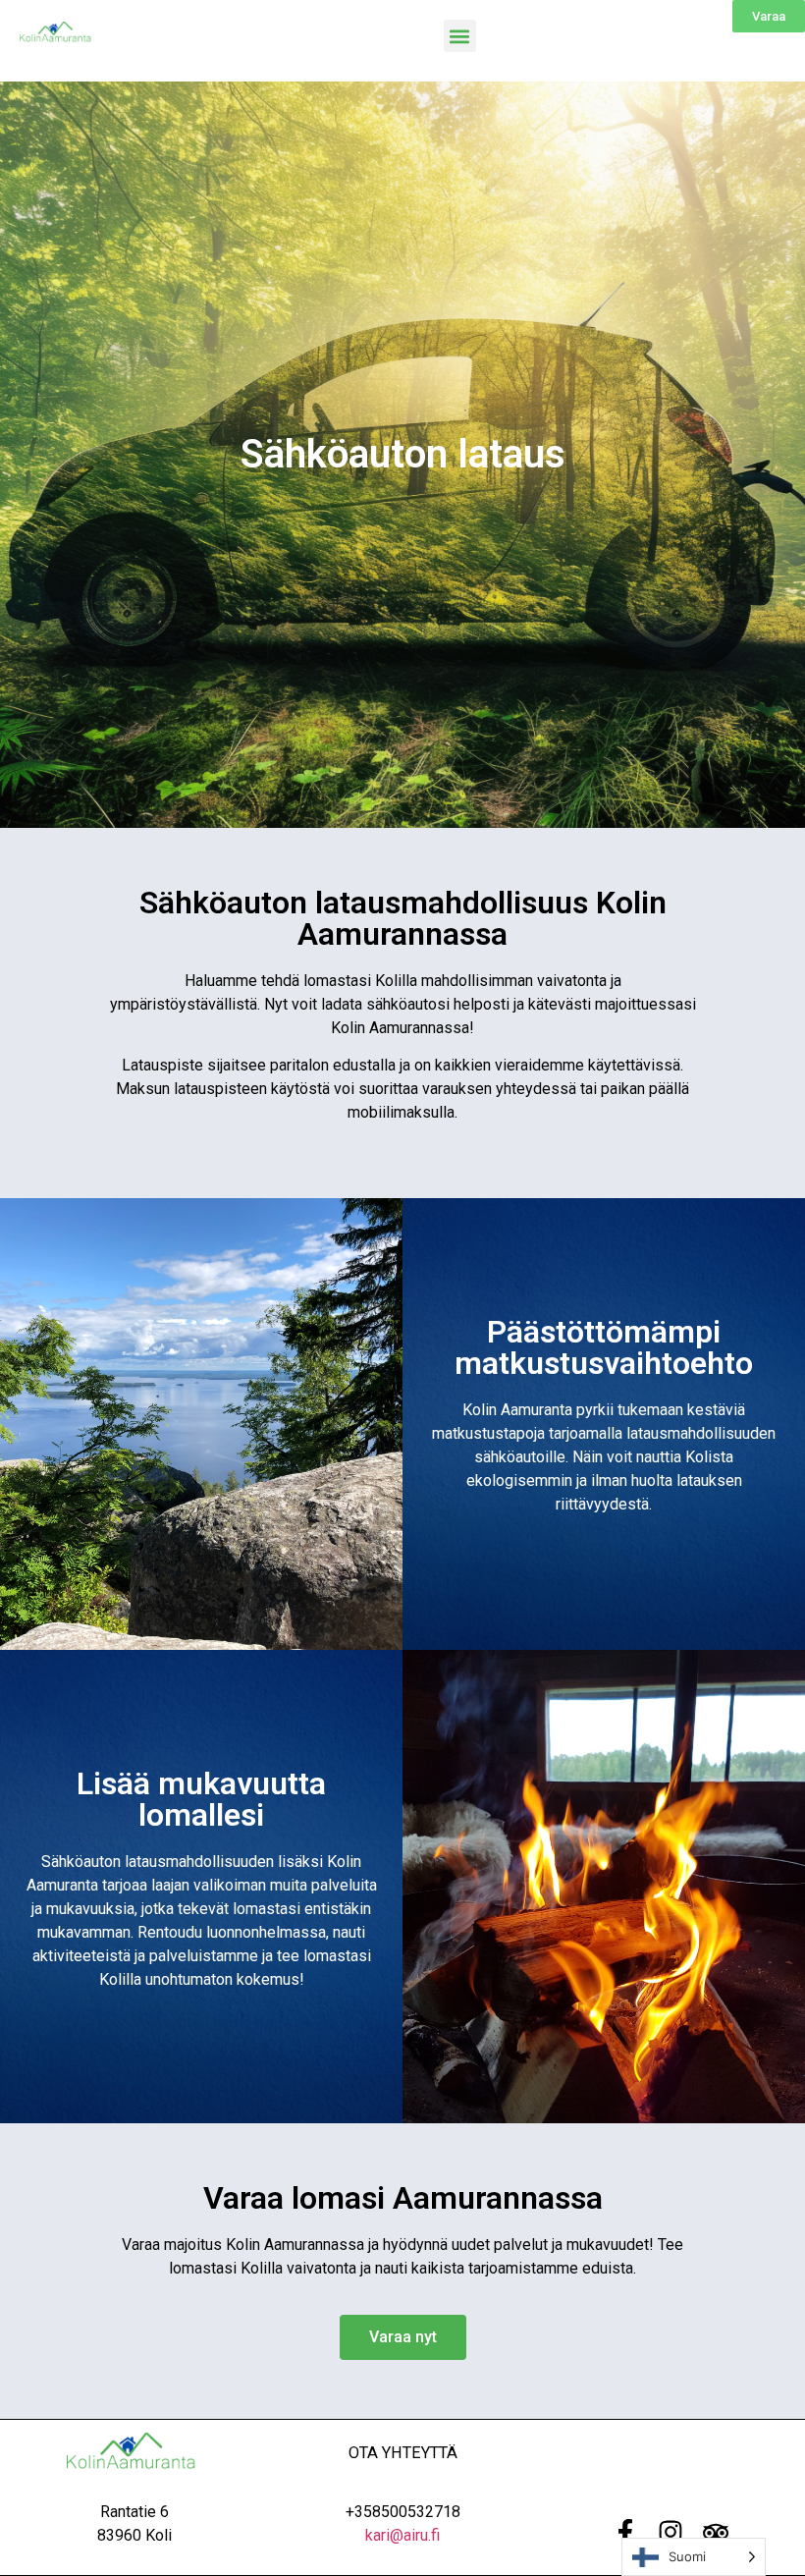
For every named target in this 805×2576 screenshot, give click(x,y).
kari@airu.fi (402, 2535)
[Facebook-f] (625, 2532)
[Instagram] (671, 2532)
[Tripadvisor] (716, 2532)
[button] (460, 36)
